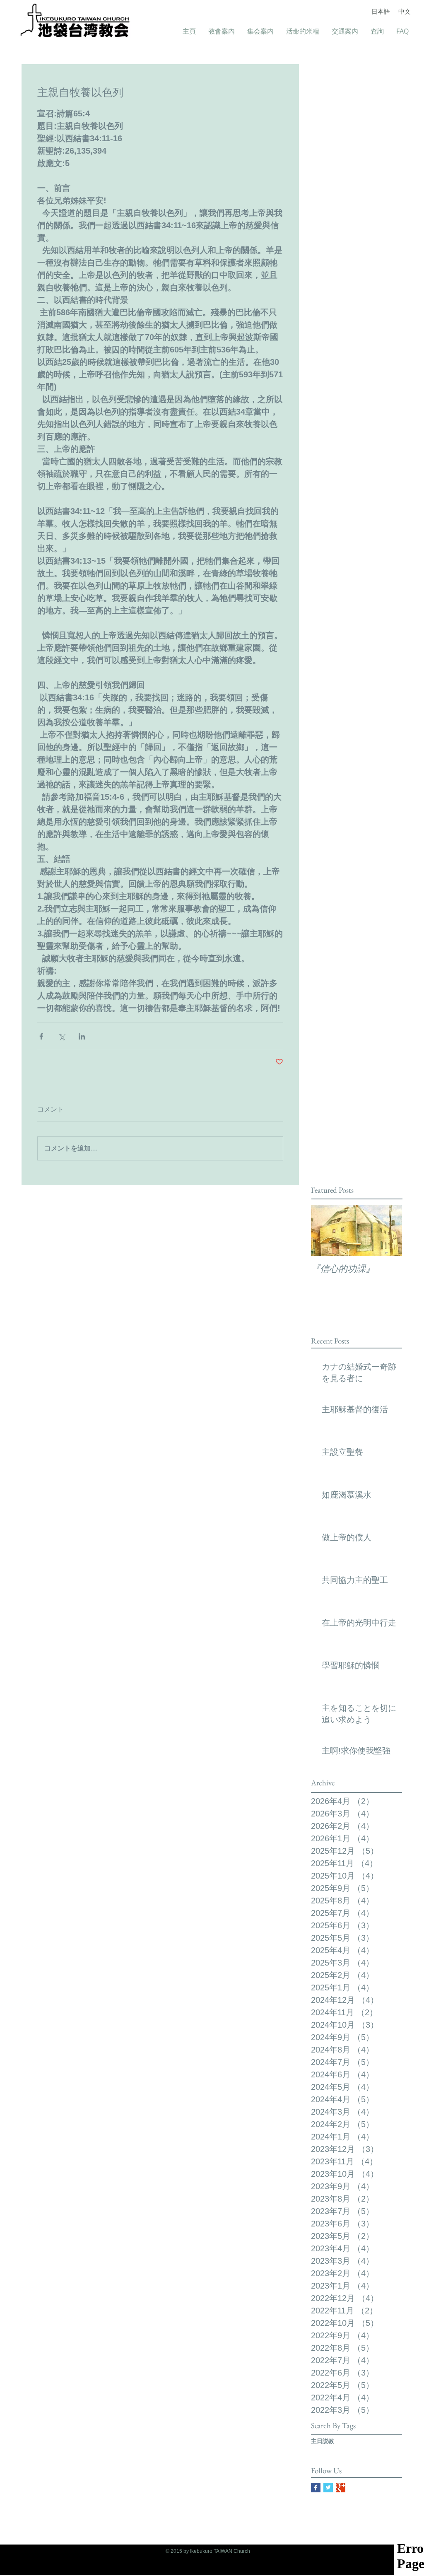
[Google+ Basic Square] (341, 2488)
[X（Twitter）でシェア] (61, 1036)
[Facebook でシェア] (41, 1036)
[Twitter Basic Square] (328, 2488)
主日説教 (323, 2441)
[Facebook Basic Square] (316, 2488)
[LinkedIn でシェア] (82, 1036)
